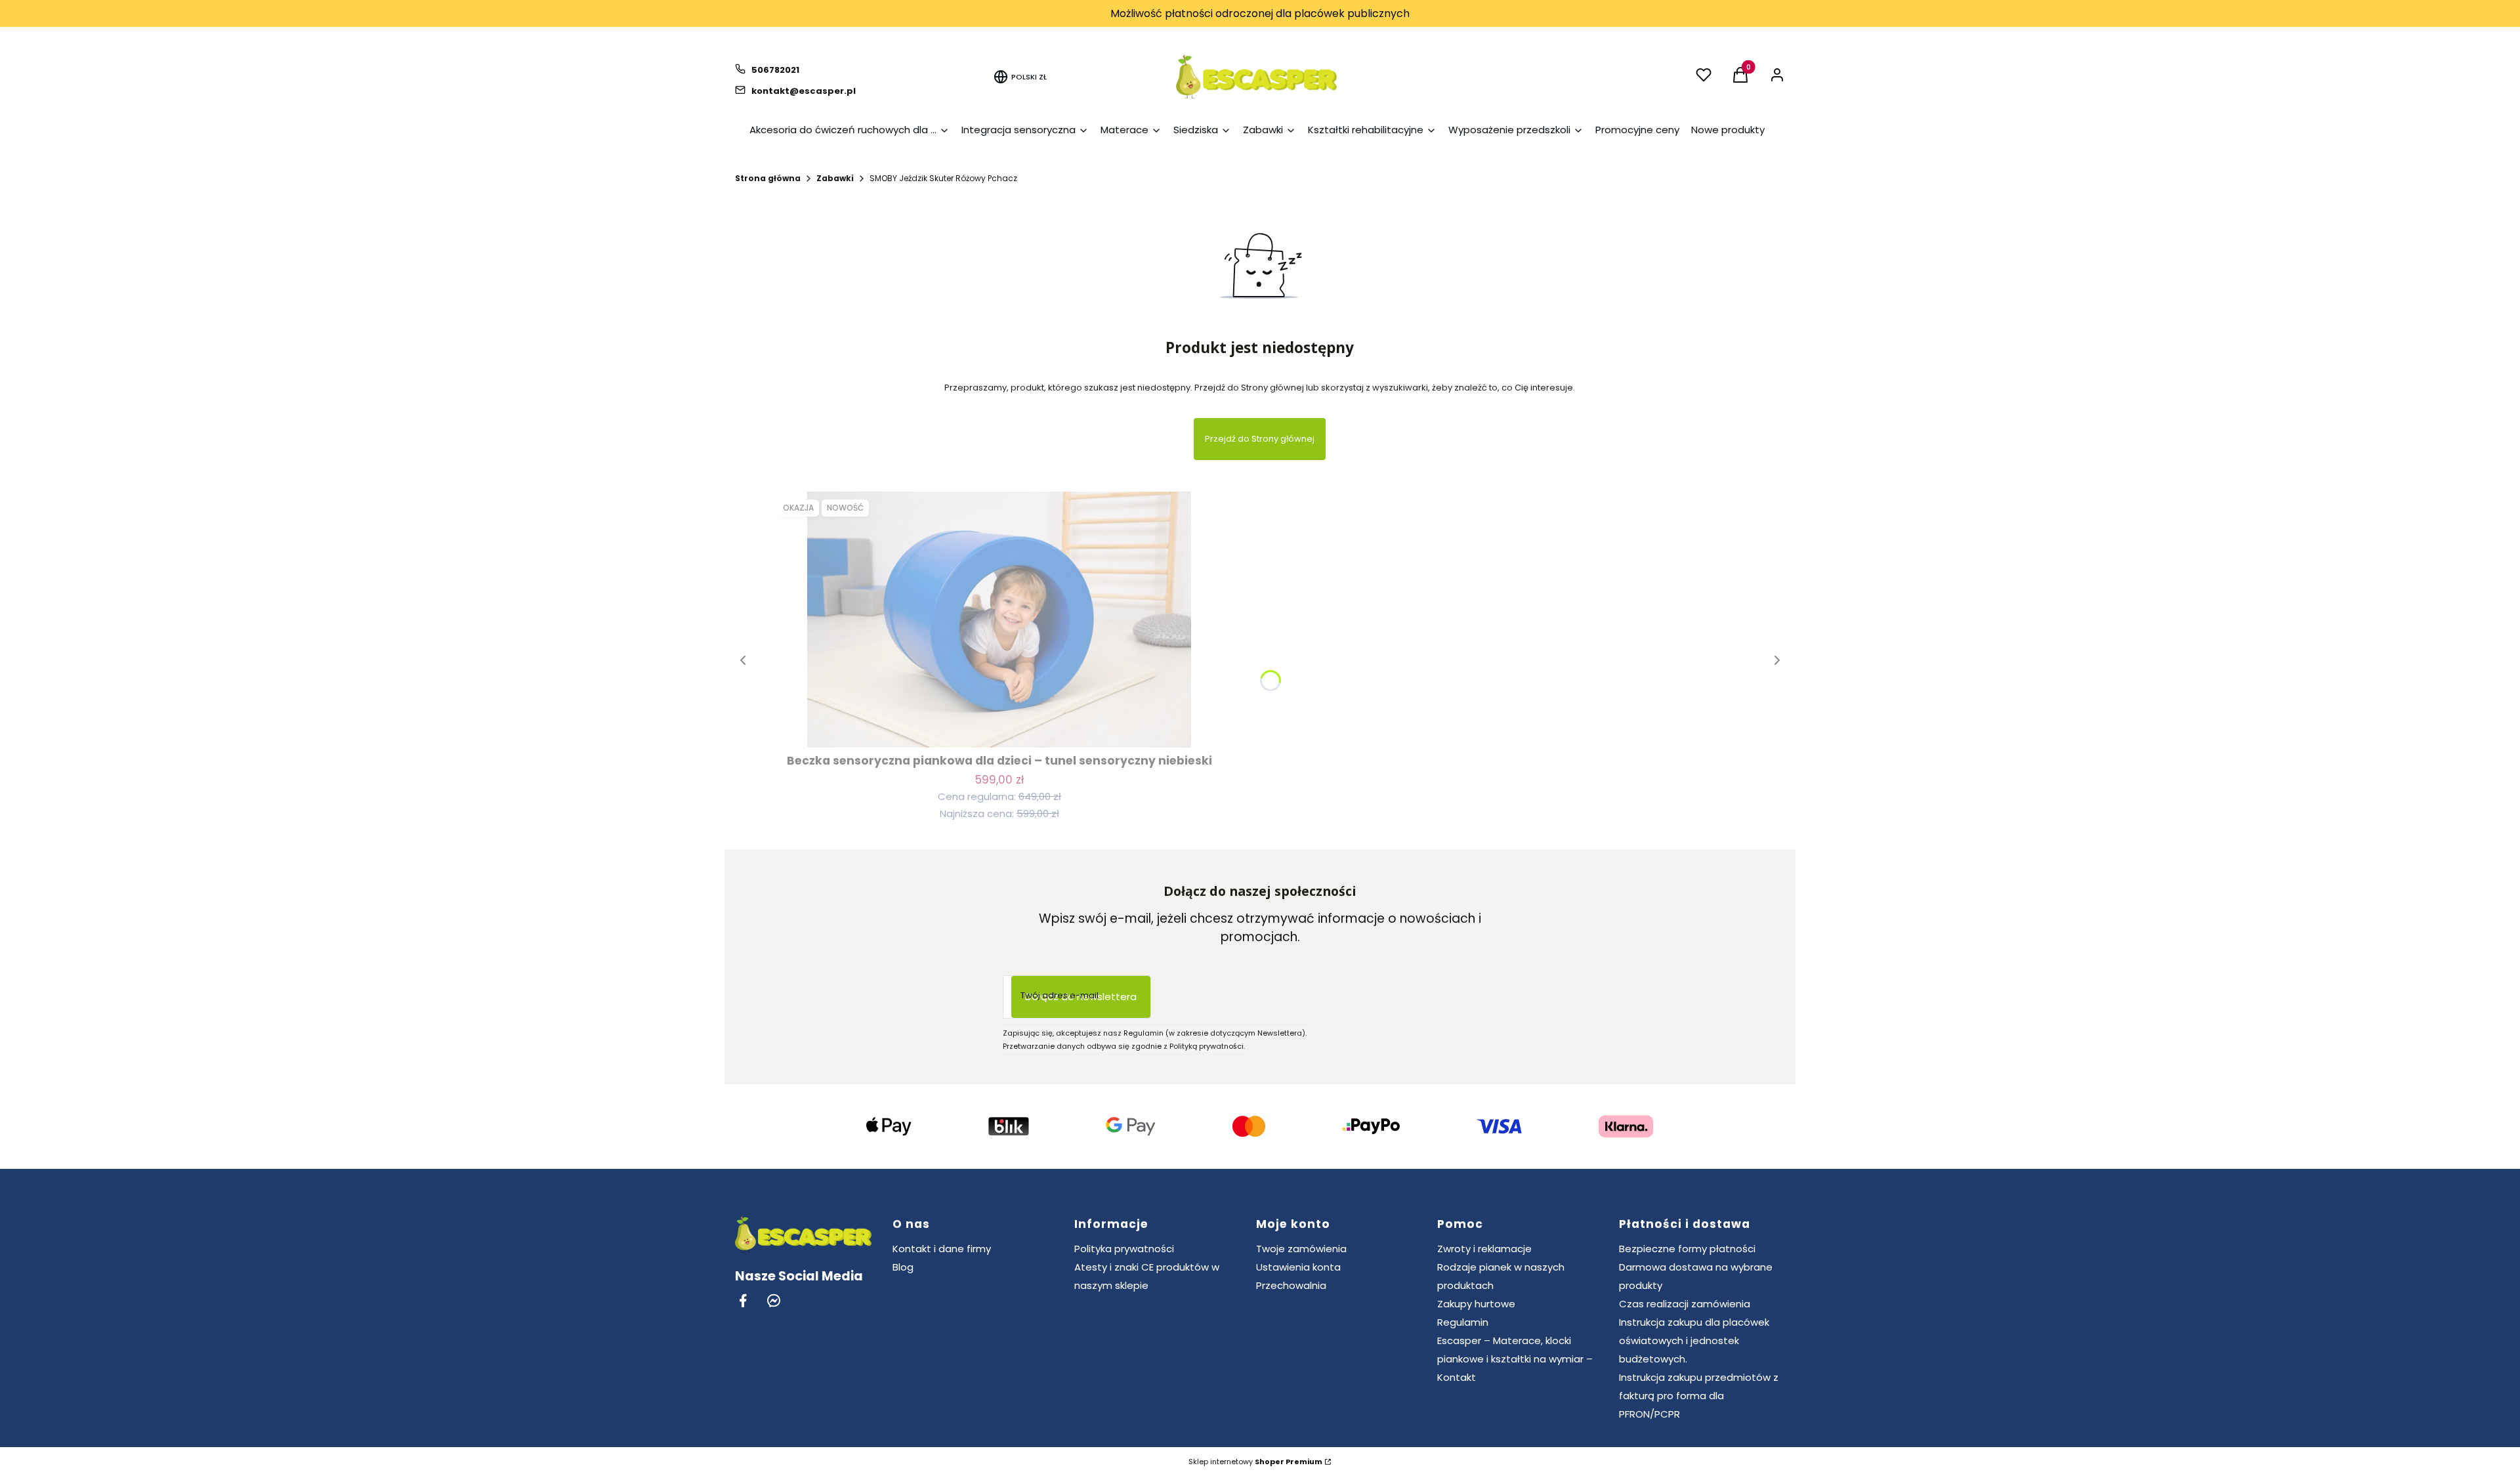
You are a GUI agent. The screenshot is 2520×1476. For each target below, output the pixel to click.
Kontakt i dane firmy (942, 1249)
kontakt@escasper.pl (804, 91)
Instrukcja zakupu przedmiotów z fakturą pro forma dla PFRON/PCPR (1699, 1396)
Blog (903, 1267)
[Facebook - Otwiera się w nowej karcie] (743, 1300)
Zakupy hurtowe (1476, 1304)
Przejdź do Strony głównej (1260, 439)
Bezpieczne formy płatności (1687, 1249)
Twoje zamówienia (1301, 1249)
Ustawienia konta (1298, 1267)
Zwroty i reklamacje (1484, 1249)
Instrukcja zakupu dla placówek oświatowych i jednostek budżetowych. (1694, 1340)
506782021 (775, 70)
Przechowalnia (1291, 1285)
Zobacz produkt (999, 724)
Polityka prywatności (1124, 1249)
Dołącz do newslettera (1081, 997)
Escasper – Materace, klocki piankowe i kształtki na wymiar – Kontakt (1515, 1359)
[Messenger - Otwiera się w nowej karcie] (774, 1300)
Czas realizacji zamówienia (1685, 1304)
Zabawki (835, 178)
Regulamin (1463, 1322)
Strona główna (768, 178)
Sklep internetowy (1255, 1462)
